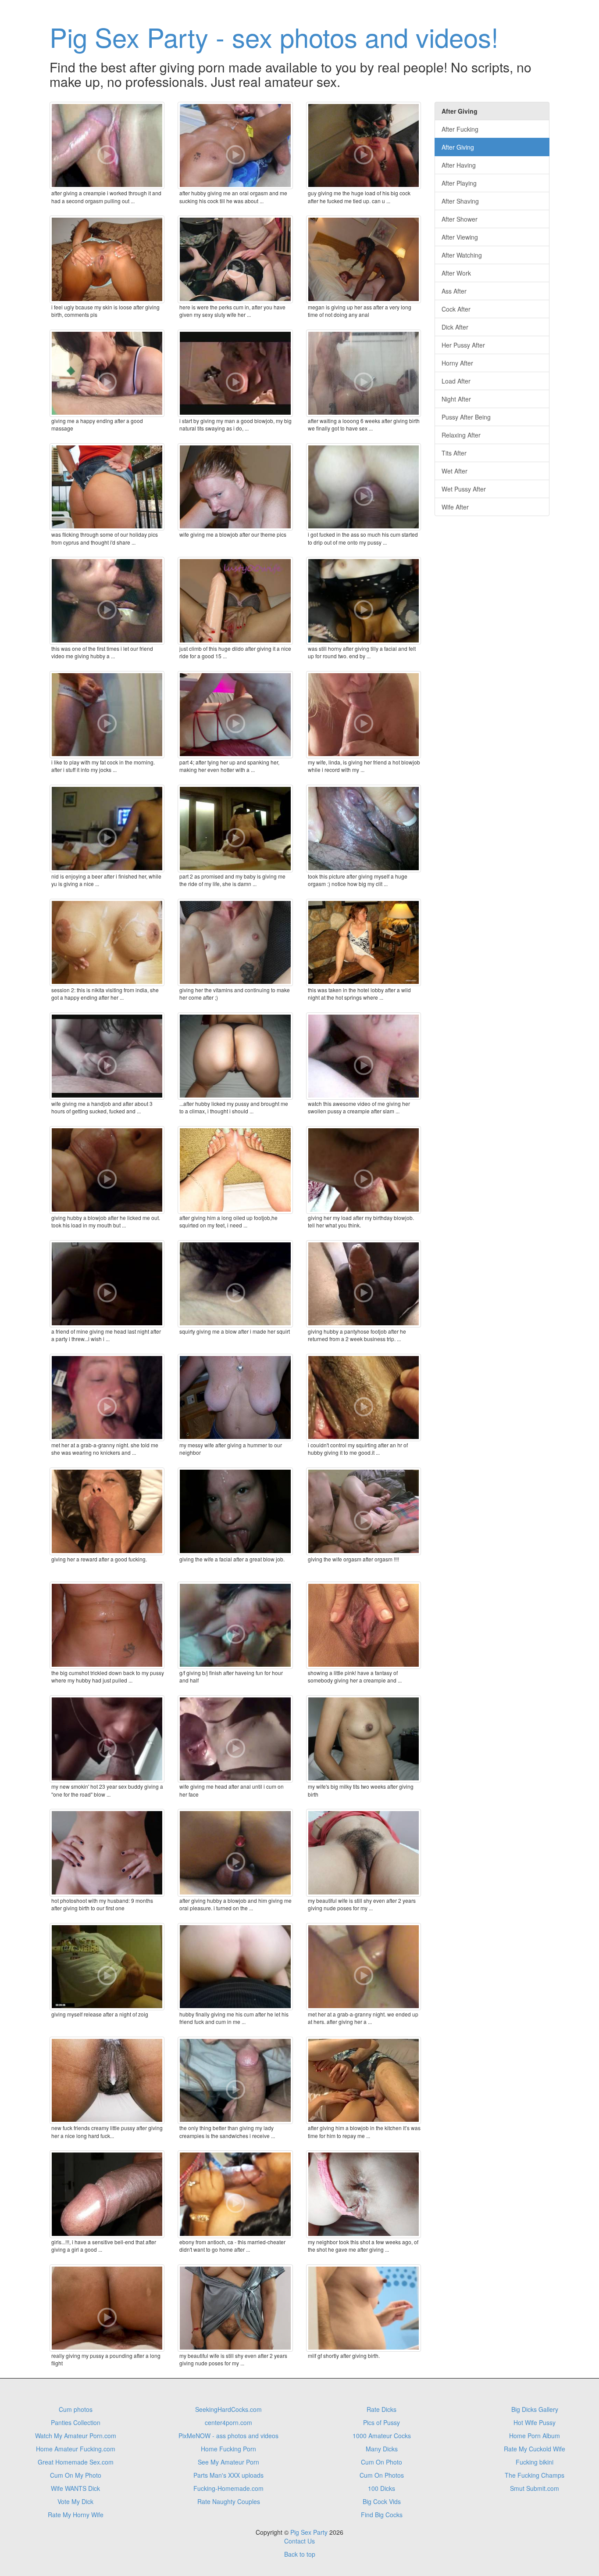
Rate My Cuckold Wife (535, 2449)
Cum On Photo (382, 2462)
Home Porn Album (535, 2436)
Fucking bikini (535, 2462)
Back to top (300, 2554)
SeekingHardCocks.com (228, 2409)
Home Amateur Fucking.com (76, 2449)
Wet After (455, 471)
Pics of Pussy (382, 2422)
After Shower (460, 219)
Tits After (454, 453)
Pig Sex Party (309, 2532)
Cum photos (76, 2409)
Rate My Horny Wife (76, 2515)
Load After (456, 381)
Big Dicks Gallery (535, 2409)
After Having (459, 165)
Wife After (455, 507)
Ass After (454, 291)
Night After (456, 399)
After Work (456, 273)
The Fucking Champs (535, 2475)
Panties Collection (76, 2422)
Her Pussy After (463, 345)
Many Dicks (382, 2449)
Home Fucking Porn (228, 2449)
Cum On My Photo (76, 2475)
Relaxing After (461, 435)
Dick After (455, 327)
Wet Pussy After (464, 489)
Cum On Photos (382, 2475)
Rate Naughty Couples (229, 2501)
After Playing (459, 183)
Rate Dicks (382, 2409)
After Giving (458, 147)
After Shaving (460, 201)
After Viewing (460, 237)
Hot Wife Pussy (535, 2422)
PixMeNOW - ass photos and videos (228, 2436)
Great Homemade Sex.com (76, 2462)
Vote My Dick (75, 2501)
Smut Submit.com (535, 2488)
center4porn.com (228, 2422)
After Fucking (460, 129)
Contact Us (299, 2541)
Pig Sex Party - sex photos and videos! (274, 36)
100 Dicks (382, 2488)
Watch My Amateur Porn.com (76, 2436)
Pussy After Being (466, 417)
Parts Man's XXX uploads (228, 2475)
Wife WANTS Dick (75, 2488)
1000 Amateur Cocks (382, 2436)
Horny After (457, 363)
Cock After (456, 309)
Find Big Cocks (382, 2515)
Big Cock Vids (382, 2501)
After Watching (462, 255)
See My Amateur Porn (228, 2462)
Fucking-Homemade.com (228, 2488)
